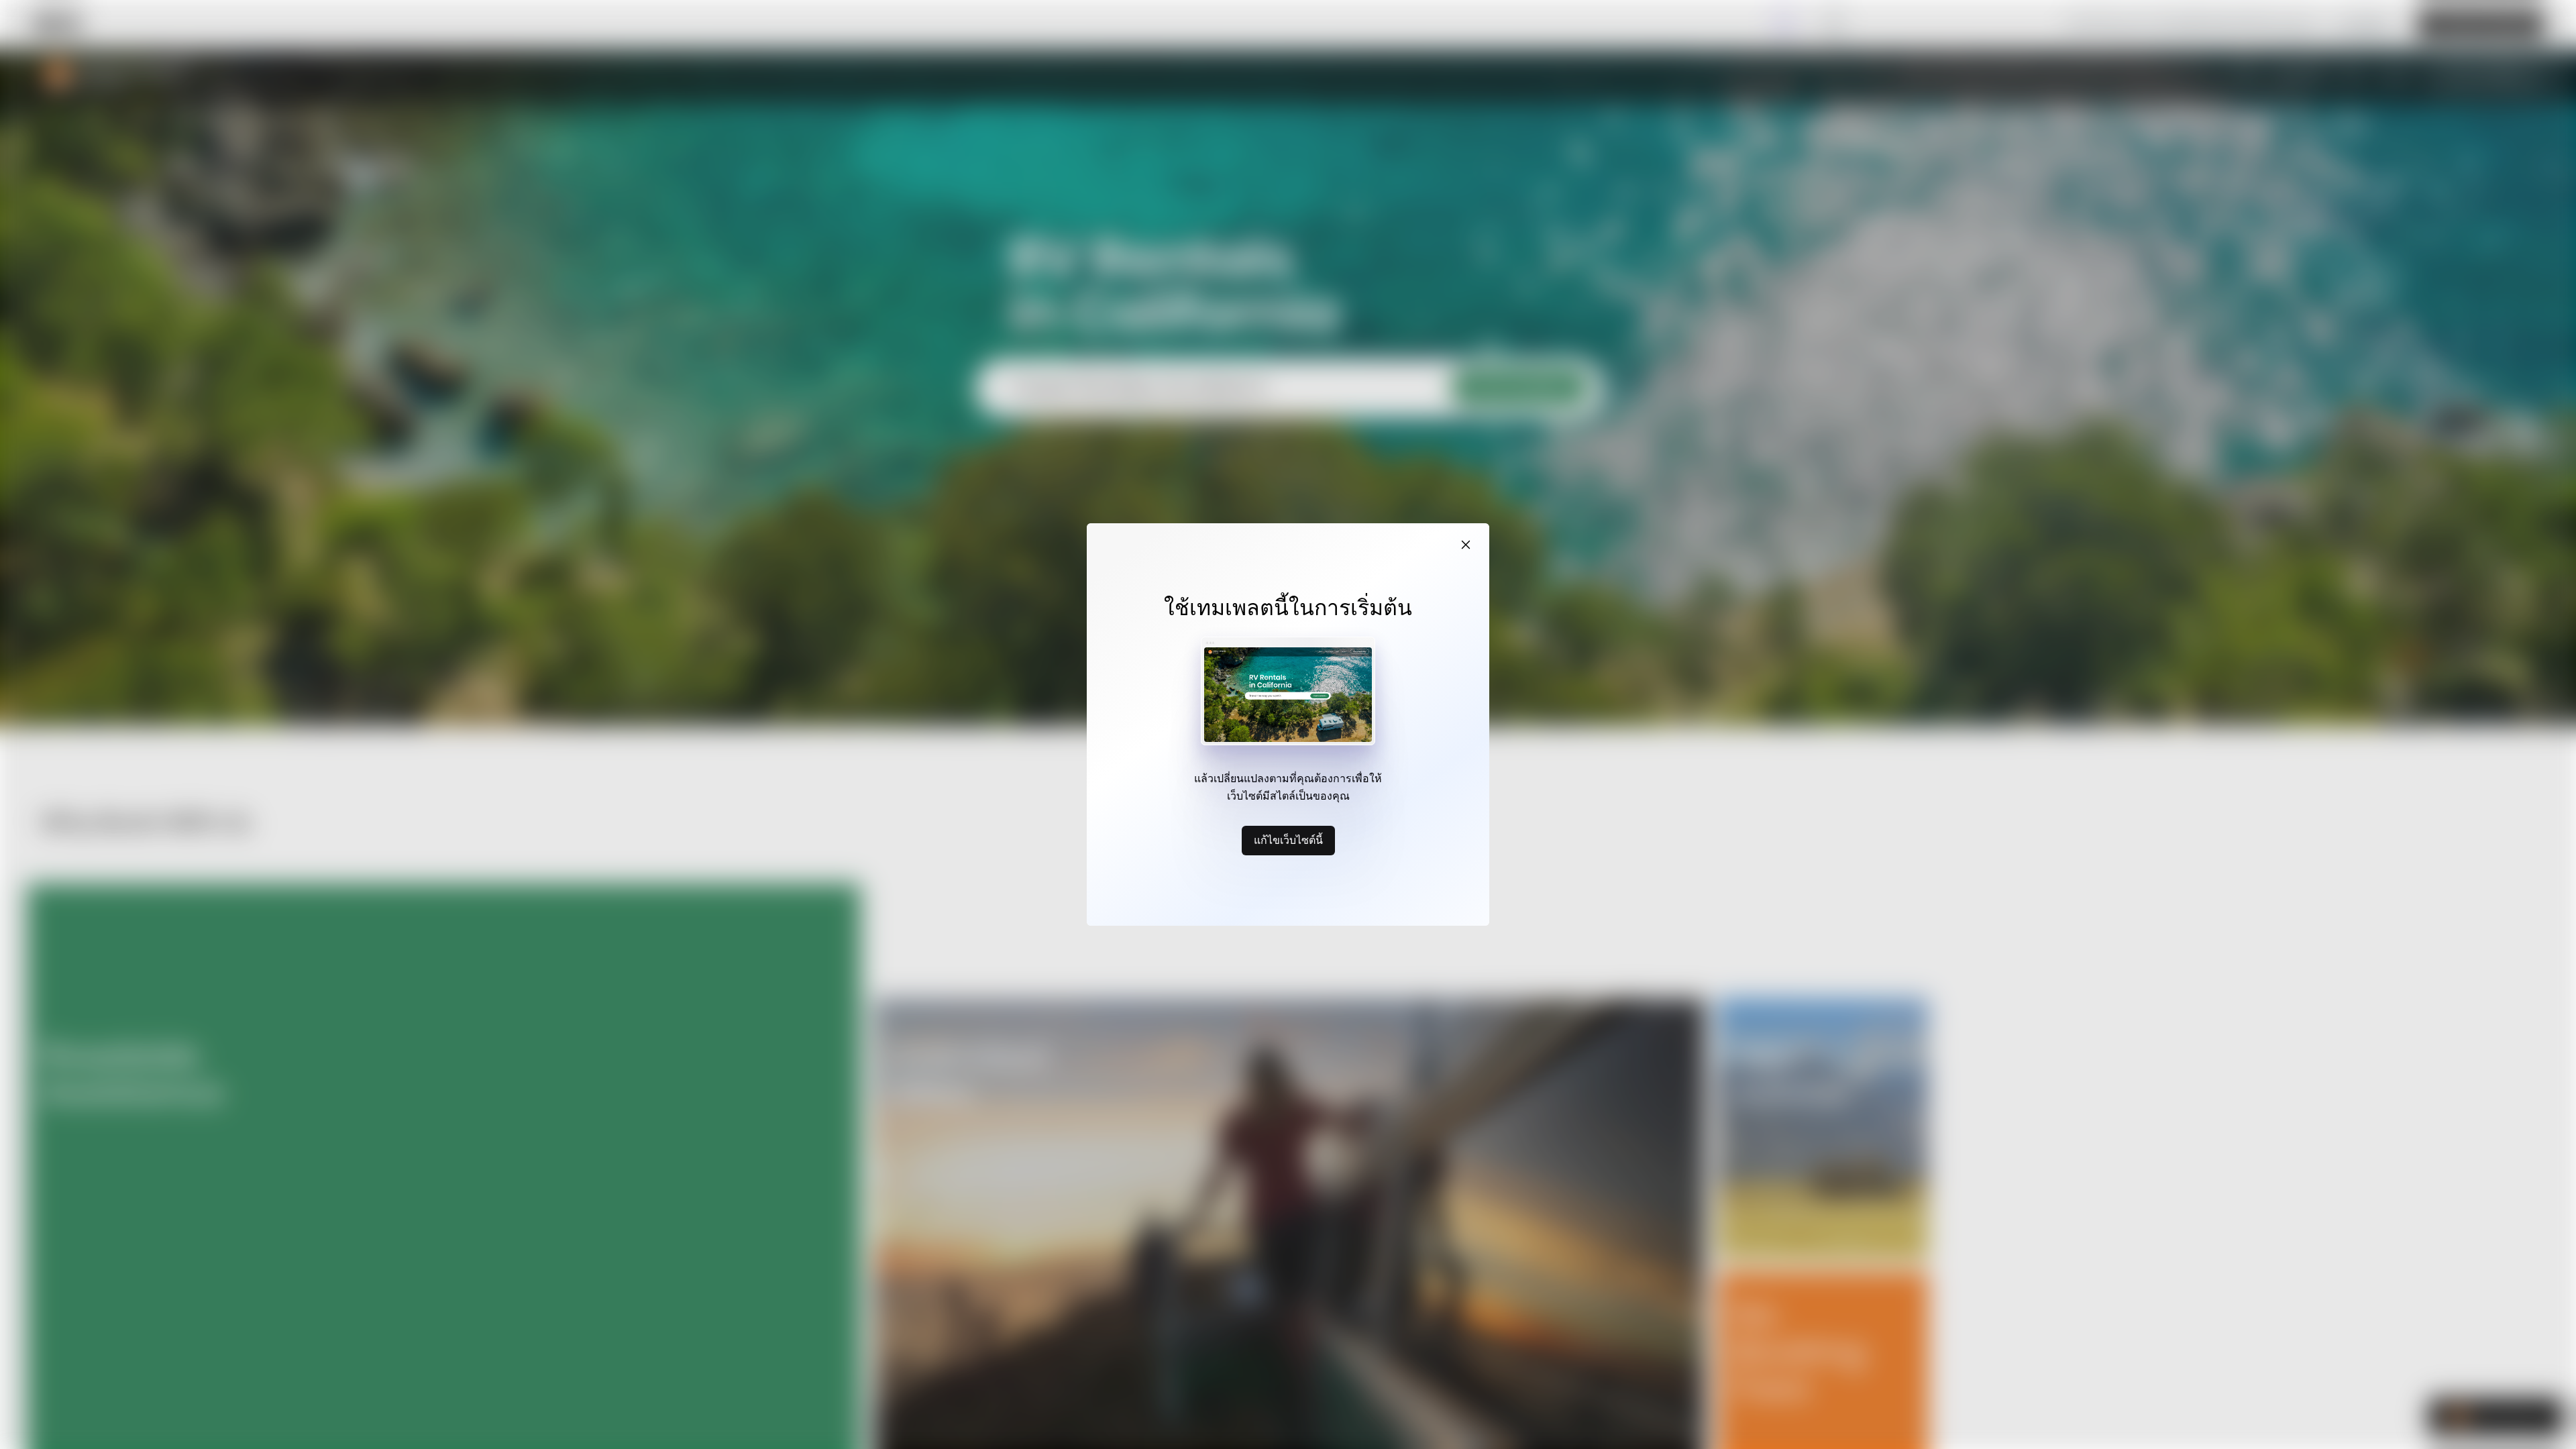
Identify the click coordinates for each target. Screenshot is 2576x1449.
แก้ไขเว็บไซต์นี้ (1288, 840)
